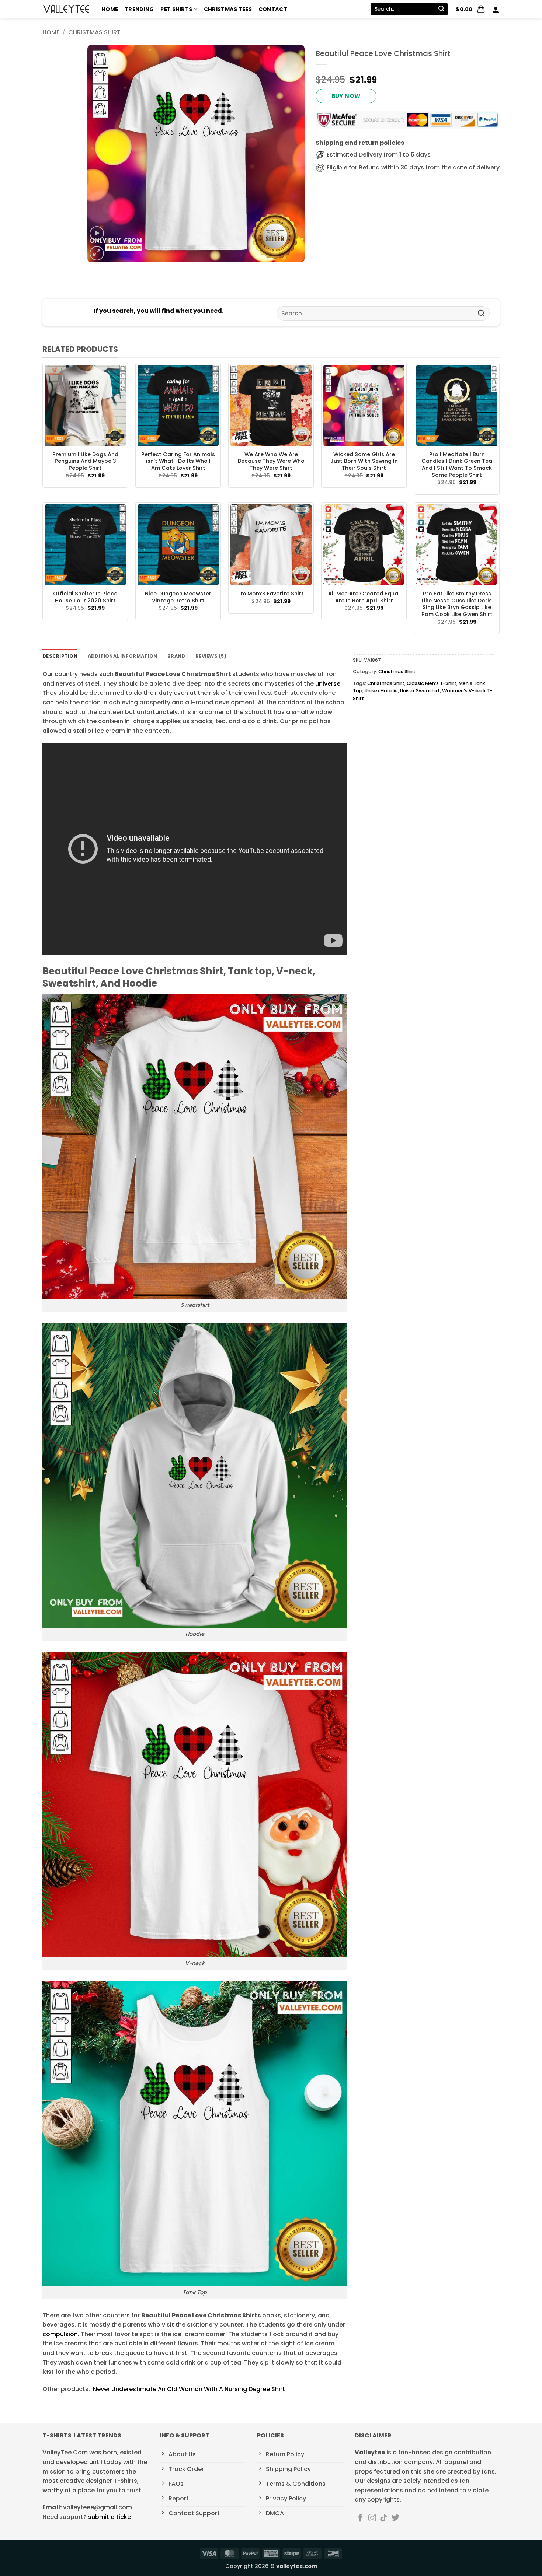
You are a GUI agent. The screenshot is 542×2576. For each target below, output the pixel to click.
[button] (470, 9)
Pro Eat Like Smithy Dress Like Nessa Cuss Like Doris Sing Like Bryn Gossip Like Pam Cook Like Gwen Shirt (457, 604)
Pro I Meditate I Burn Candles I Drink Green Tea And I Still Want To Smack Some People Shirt (457, 465)
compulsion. (61, 2334)
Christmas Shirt (94, 32)
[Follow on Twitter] (395, 2518)
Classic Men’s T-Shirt (432, 683)
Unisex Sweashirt (420, 691)
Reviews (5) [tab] (211, 656)
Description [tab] (60, 656)
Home (110, 9)
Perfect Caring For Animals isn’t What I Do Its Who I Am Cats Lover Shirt (178, 461)
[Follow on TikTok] (384, 2518)
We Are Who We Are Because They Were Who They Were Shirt (271, 461)
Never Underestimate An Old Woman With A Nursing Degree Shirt (189, 2389)
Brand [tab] (176, 656)
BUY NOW (346, 96)
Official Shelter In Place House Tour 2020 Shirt (85, 597)
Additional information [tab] (123, 656)
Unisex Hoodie (381, 691)
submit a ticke (110, 2517)
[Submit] (441, 9)
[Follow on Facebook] (360, 2518)
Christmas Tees (228, 9)
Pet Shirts (176, 9)
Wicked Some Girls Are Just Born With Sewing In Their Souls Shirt (364, 461)
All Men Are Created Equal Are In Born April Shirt (364, 597)
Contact (273, 9)
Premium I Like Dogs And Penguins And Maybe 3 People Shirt (85, 461)
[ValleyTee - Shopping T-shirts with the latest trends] (66, 9)
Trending (139, 9)
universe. (328, 684)
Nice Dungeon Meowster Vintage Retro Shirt (178, 597)
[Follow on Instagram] (372, 2518)
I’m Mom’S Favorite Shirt (271, 594)
